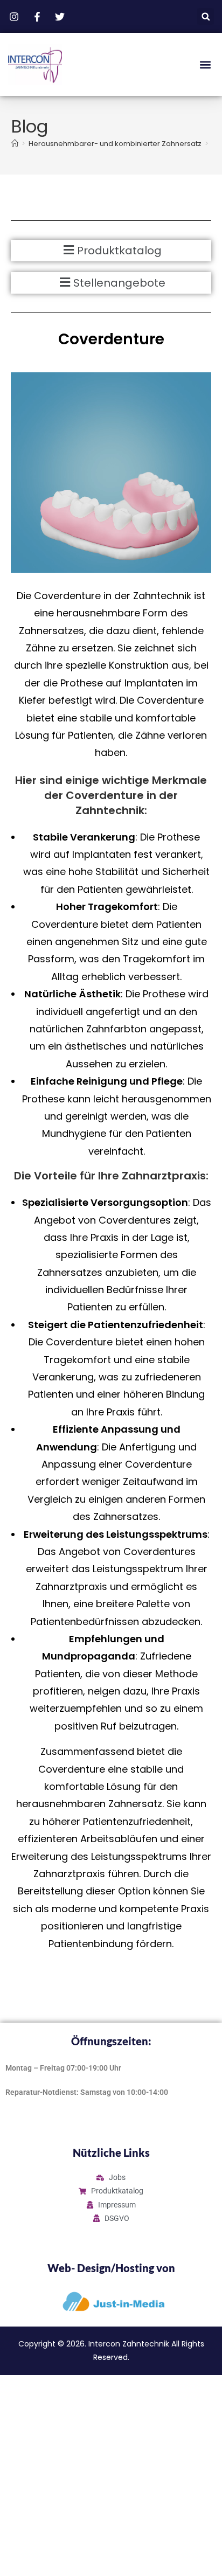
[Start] (15, 144)
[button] (206, 16)
